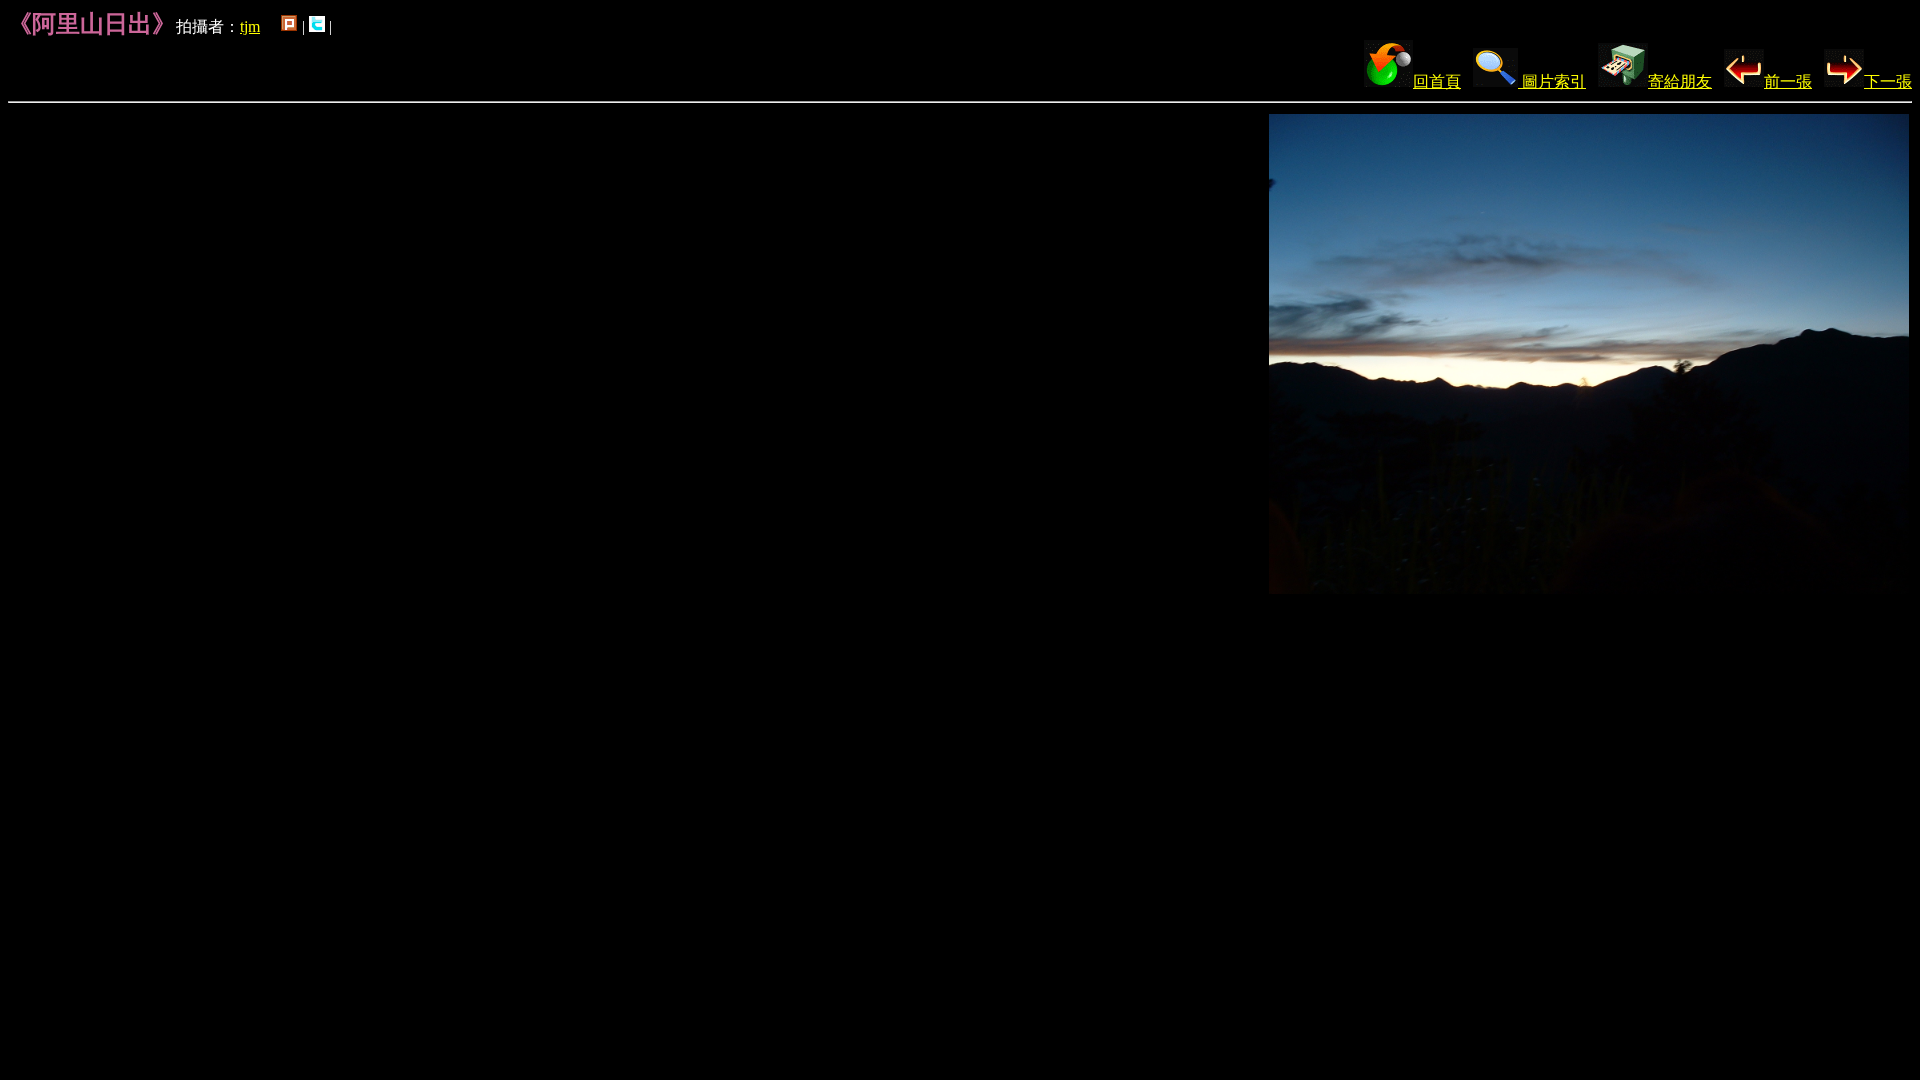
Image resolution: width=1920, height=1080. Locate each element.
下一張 (1888, 81)
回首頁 (1437, 81)
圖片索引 (1552, 81)
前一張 (1788, 81)
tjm (250, 26)
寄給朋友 (1680, 81)
